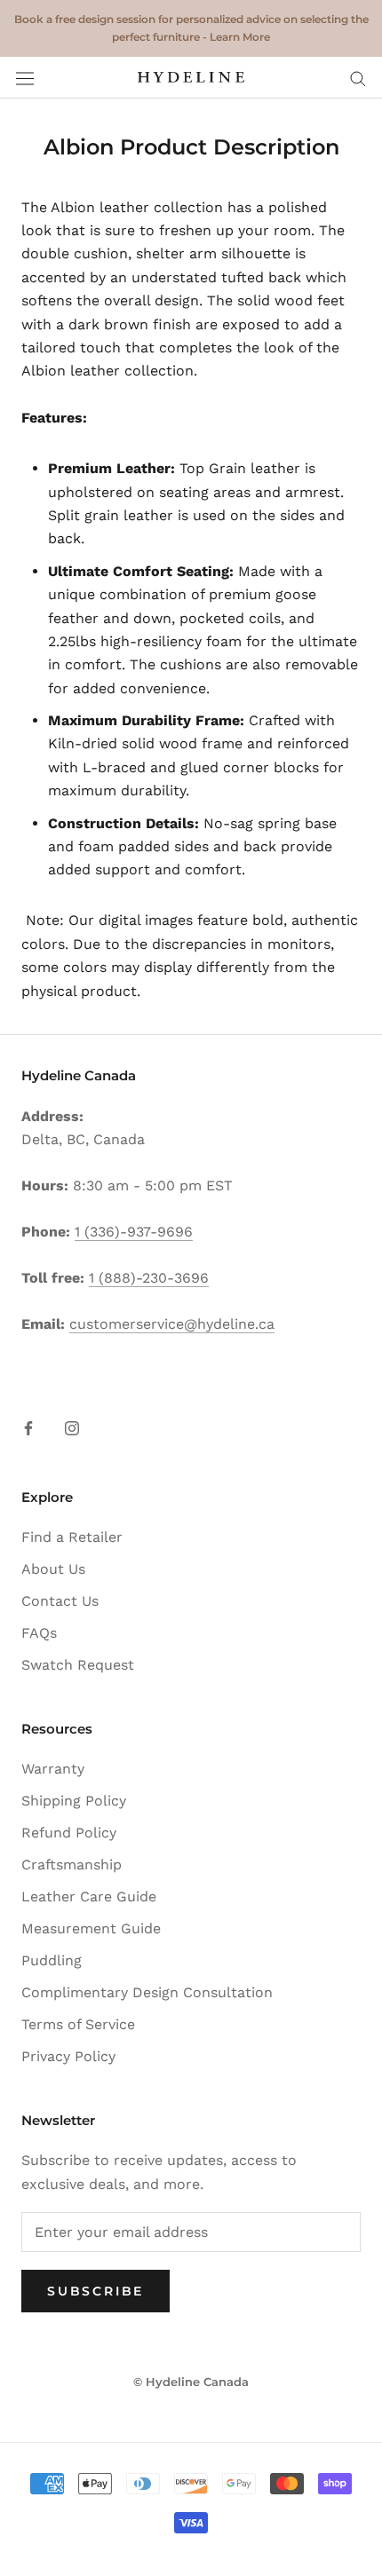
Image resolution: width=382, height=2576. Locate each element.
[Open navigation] (25, 78)
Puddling (52, 1960)
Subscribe (95, 2291)
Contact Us (60, 1601)
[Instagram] (72, 1427)
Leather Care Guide (89, 1896)
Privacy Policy (68, 2056)
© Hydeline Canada (191, 2382)
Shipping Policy (74, 1801)
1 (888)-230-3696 (149, 1278)
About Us (53, 1569)
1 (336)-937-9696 (134, 1232)
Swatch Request (78, 1665)
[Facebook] (28, 1427)
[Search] (358, 78)
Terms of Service (78, 2024)
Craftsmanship (72, 1865)
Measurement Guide (91, 1928)
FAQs (39, 1633)
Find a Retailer (72, 1537)
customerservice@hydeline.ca (172, 1324)
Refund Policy (69, 1833)
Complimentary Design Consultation (147, 1992)
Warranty (53, 1769)
